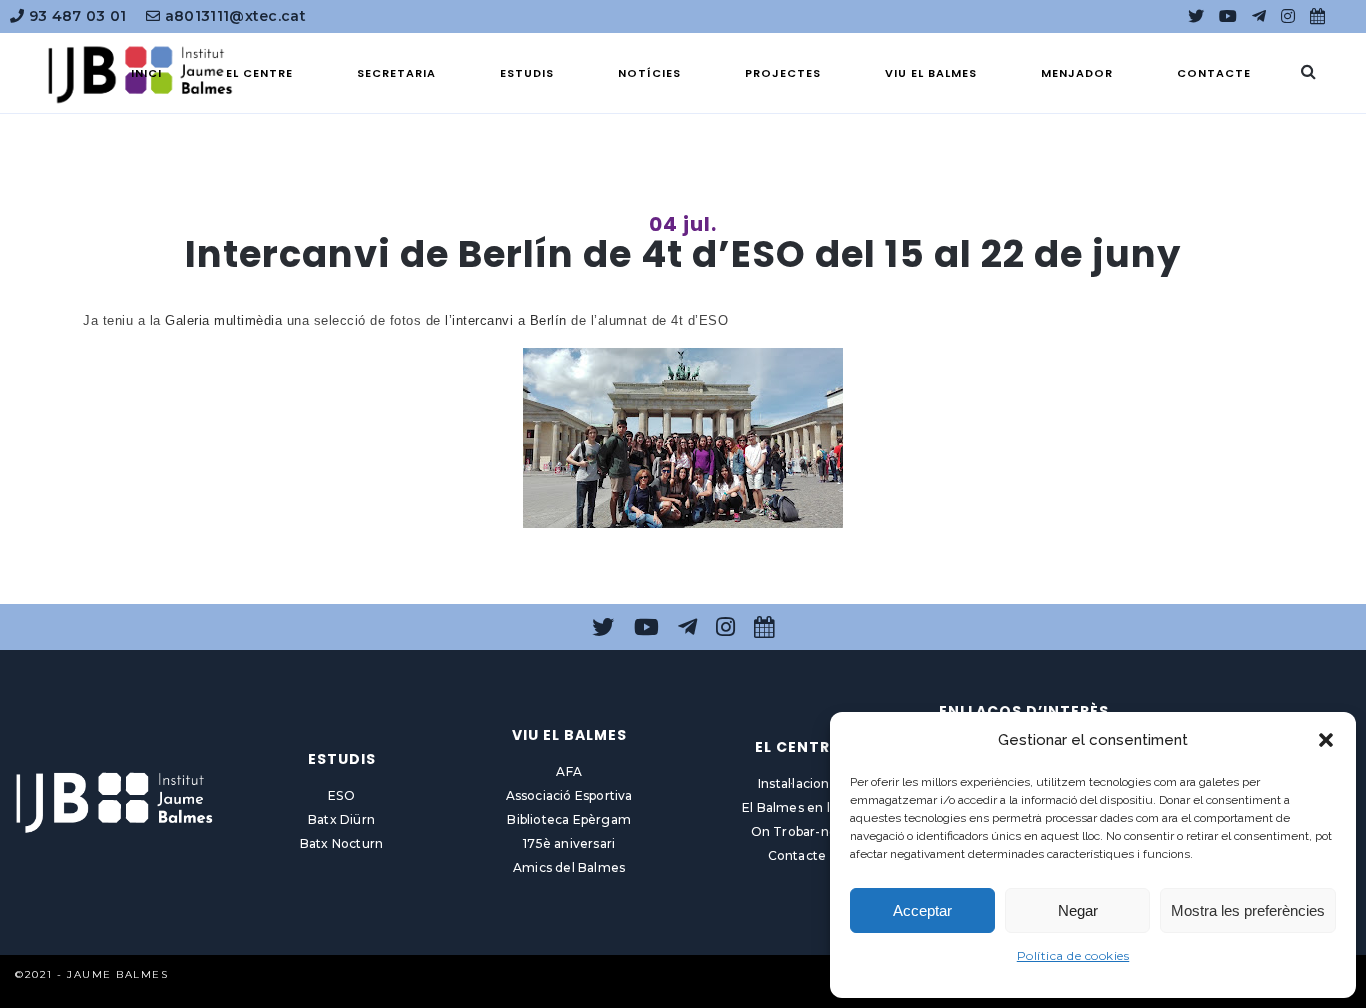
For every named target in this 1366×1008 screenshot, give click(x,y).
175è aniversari (569, 843)
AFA (569, 771)
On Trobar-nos (797, 831)
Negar (1078, 910)
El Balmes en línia (797, 807)
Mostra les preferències (1248, 910)
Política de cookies (1073, 955)
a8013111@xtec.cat (233, 16)
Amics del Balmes (569, 867)
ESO (341, 795)
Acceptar (922, 910)
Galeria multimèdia (223, 320)
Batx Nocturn (341, 843)
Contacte (797, 855)
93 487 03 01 (75, 16)
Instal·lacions (797, 783)
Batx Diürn (341, 819)
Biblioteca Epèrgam (569, 819)
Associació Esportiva (569, 795)
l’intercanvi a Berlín (506, 320)
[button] (1326, 740)
